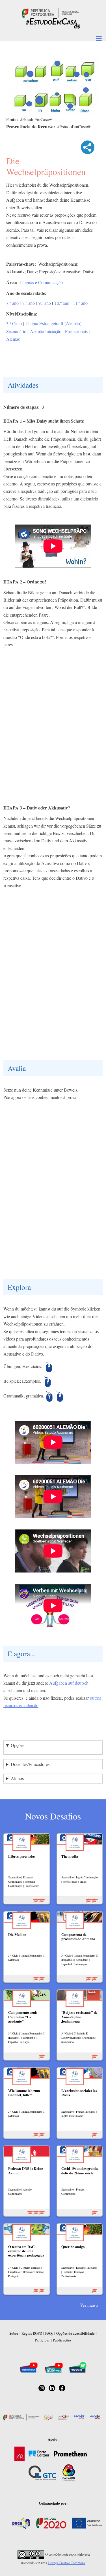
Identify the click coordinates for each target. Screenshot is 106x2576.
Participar (42, 2340)
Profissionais (76, 331)
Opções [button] (18, 1745)
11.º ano (80, 303)
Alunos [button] (17, 1778)
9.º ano (45, 303)
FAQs (49, 2333)
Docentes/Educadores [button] (30, 1764)
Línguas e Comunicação (41, 282)
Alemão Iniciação (46, 331)
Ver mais (88, 2305)
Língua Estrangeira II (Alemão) (53, 323)
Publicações (62, 2340)
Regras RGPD (32, 2333)
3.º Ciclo (14, 323)
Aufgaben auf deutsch (69, 1683)
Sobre (14, 2333)
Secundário (16, 331)
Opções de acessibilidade (75, 2333)
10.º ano (62, 303)
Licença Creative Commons (66, 2563)
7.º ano (12, 303)
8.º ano (29, 303)
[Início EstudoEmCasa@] (50, 12)
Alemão (13, 339)
